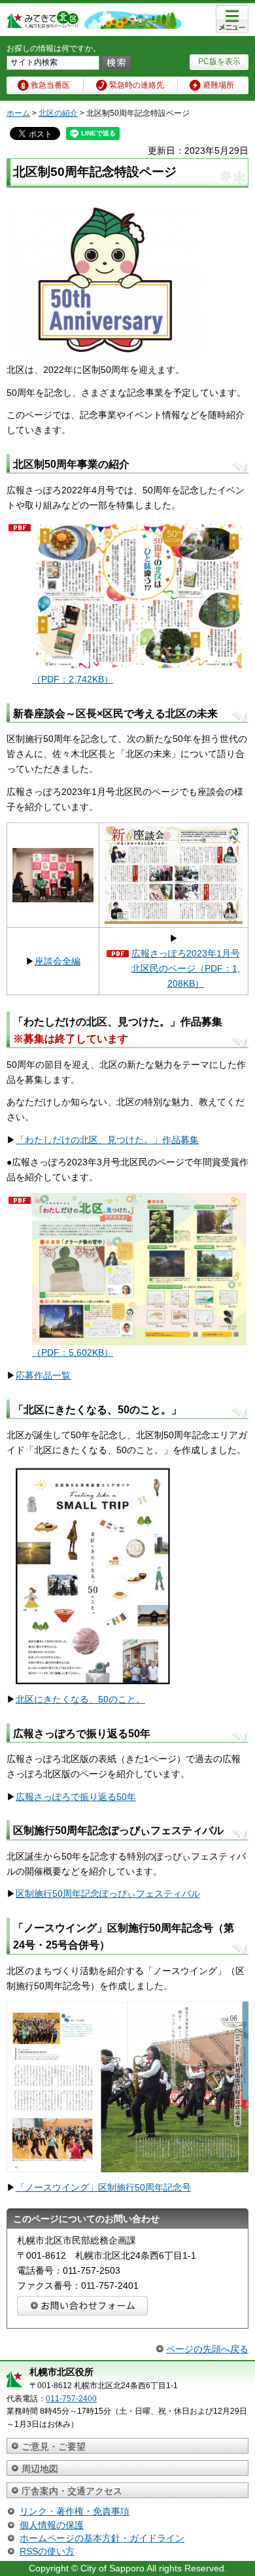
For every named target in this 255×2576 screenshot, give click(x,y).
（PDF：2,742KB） (73, 679)
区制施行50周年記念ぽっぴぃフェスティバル (108, 1894)
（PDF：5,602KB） (73, 1352)
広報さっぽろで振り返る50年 (76, 1797)
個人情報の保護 (52, 2525)
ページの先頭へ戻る (207, 2349)
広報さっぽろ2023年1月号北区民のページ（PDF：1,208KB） (186, 968)
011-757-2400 (71, 2399)
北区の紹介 (58, 113)
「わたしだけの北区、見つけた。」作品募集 (107, 1140)
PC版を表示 (219, 62)
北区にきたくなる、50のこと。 (80, 1699)
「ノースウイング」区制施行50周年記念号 (103, 2187)
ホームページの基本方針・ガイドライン (102, 2538)
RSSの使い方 (47, 2551)
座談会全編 (58, 961)
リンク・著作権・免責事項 (75, 2511)
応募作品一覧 (43, 1375)
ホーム (18, 113)
